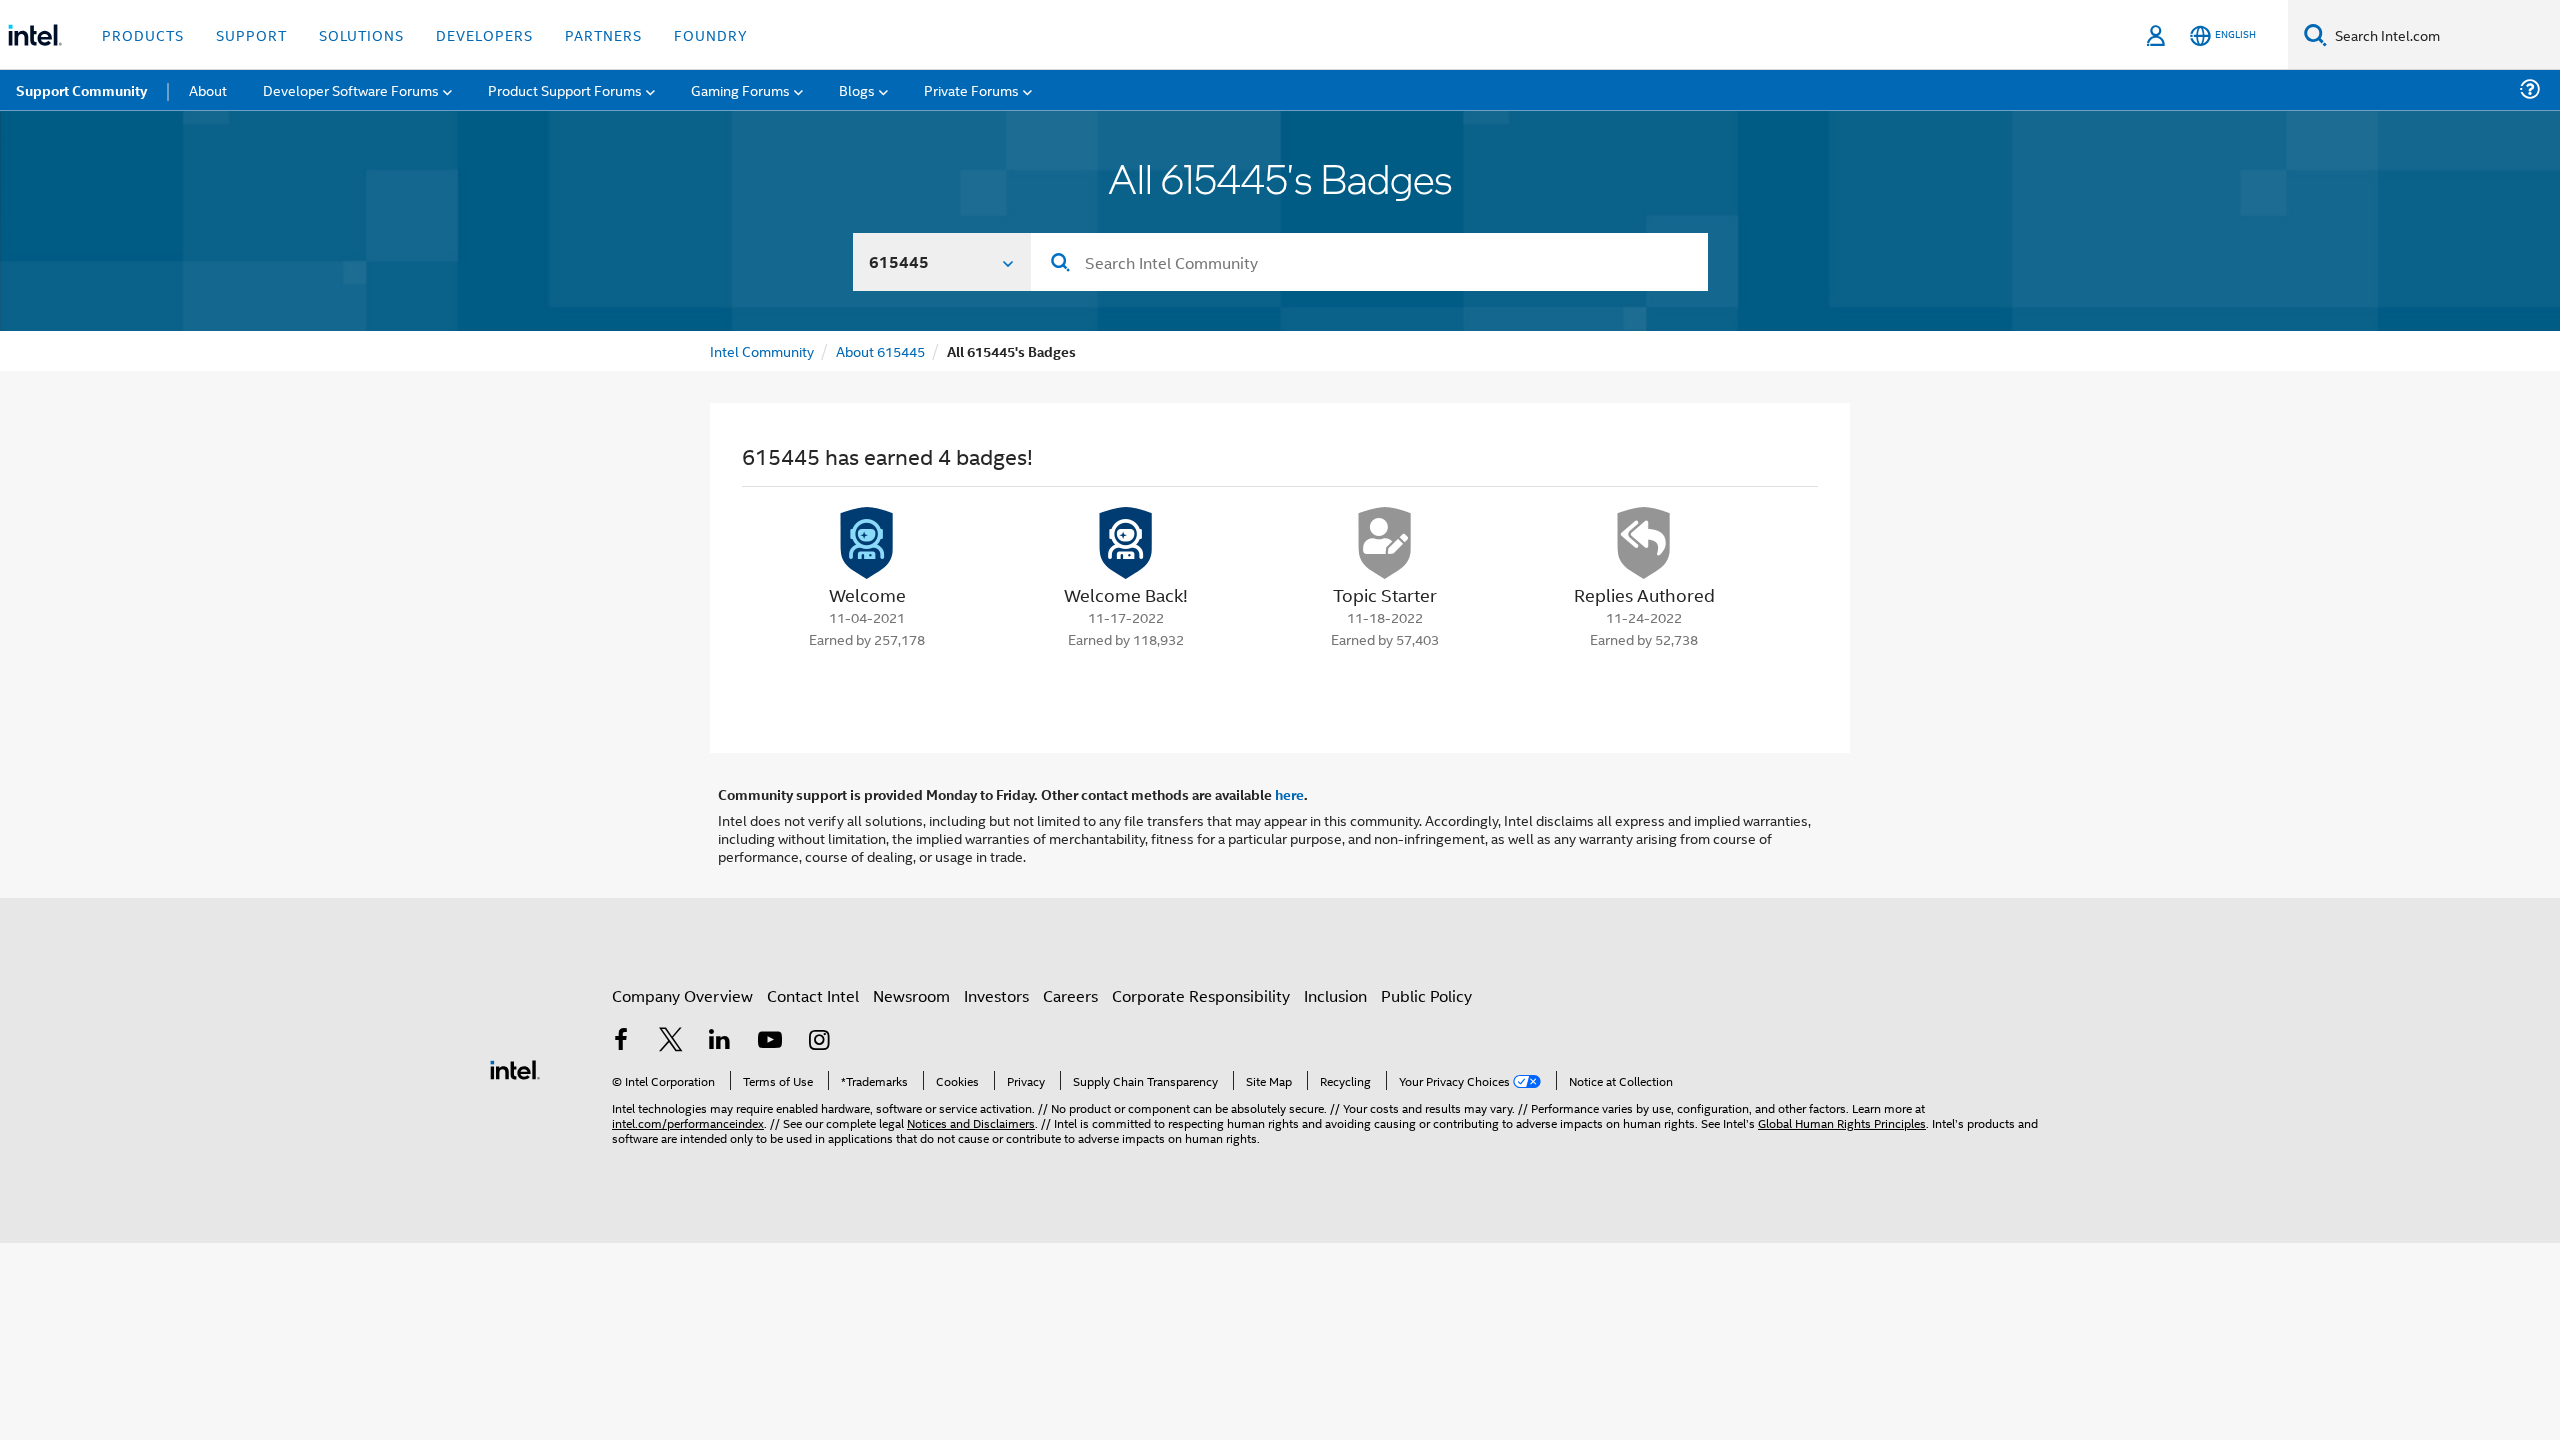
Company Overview (682, 995)
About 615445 (880, 350)
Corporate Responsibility (1201, 995)
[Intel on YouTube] (770, 1041)
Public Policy (1426, 995)
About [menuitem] (208, 89)
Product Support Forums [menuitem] (565, 89)
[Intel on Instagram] (819, 1041)
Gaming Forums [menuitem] (740, 89)
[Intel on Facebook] (621, 1041)
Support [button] (251, 34)
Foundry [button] (711, 34)
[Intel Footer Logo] (515, 1067)
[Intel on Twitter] (671, 1041)
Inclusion (1335, 995)
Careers (1070, 995)
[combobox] (1369, 262)
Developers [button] (484, 34)
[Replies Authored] (1644, 543)
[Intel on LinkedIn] (720, 1041)
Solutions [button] (361, 34)
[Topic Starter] (1385, 543)
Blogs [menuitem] (857, 89)
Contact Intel (813, 995)
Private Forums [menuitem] (971, 89)
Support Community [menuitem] (81, 90)
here (1289, 794)
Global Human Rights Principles (1842, 1122)
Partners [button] (603, 34)
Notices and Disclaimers (971, 1122)
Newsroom (911, 995)
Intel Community (762, 350)
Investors (996, 995)
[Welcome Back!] (1126, 543)
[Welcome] (867, 543)
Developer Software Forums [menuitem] (351, 89)
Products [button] (143, 34)
